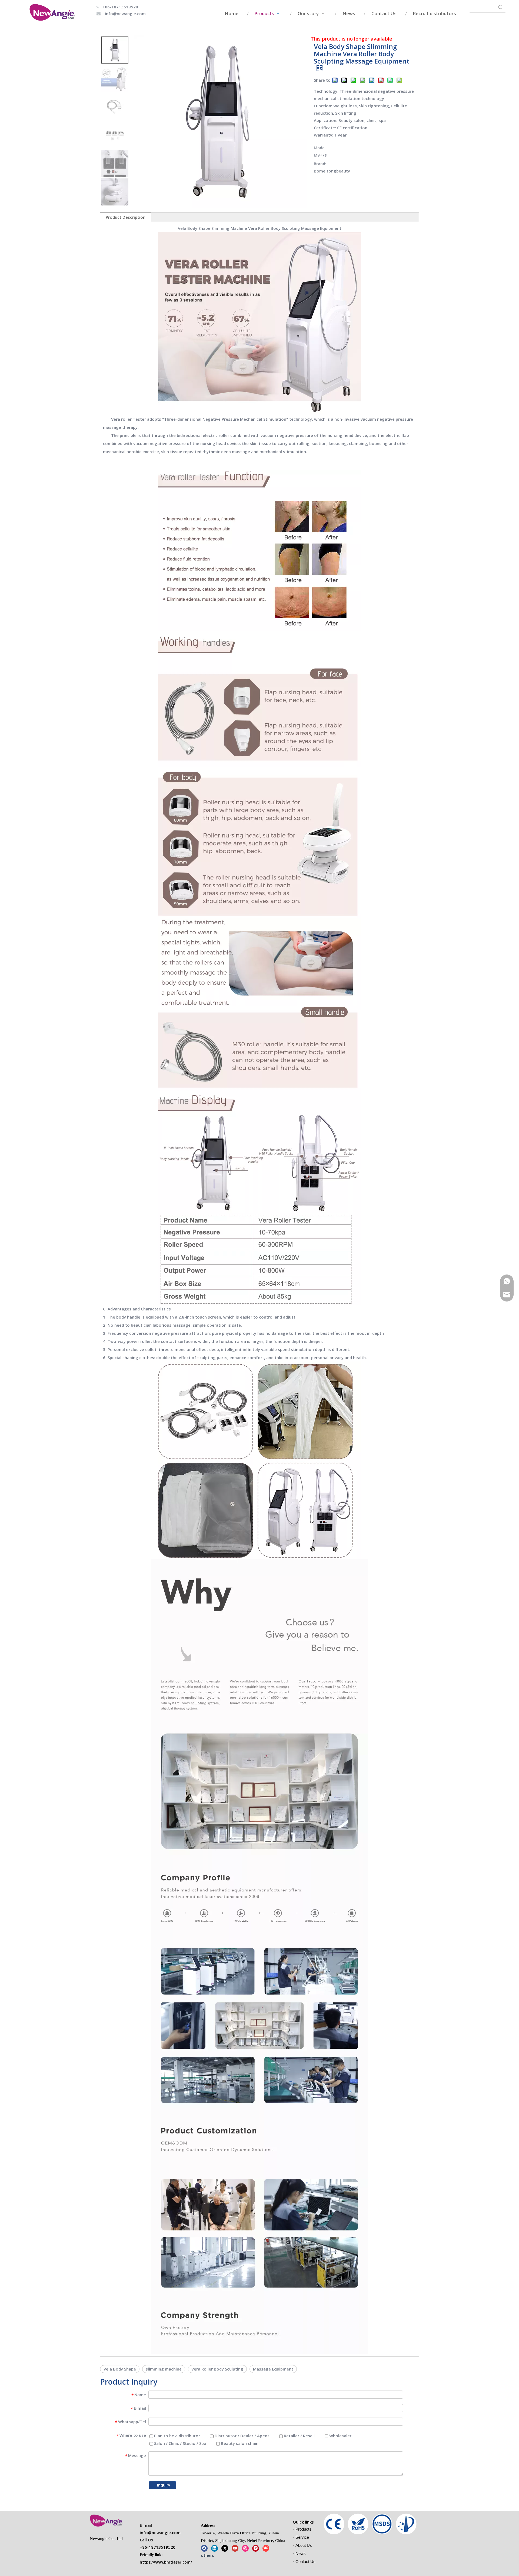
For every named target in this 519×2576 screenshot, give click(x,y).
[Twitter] (225, 2548)
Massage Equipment (273, 2369)
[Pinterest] (256, 2548)
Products (303, 2529)
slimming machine (164, 2369)
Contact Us (305, 2562)
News (301, 2553)
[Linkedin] (214, 2548)
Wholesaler (340, 2436)
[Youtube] (235, 2548)
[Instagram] (245, 2548)
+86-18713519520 (120, 7)
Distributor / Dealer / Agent (241, 2436)
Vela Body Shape (120, 2369)
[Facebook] (204, 2548)
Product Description (126, 217)
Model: (320, 148)
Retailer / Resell (299, 2436)
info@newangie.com (125, 14)
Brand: (320, 164)
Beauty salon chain (239, 2443)
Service (302, 2537)
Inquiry (164, 2485)
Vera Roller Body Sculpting (217, 2369)
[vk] (266, 2548)
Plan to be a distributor (177, 2436)
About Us (304, 2545)
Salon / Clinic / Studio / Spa (180, 2443)
